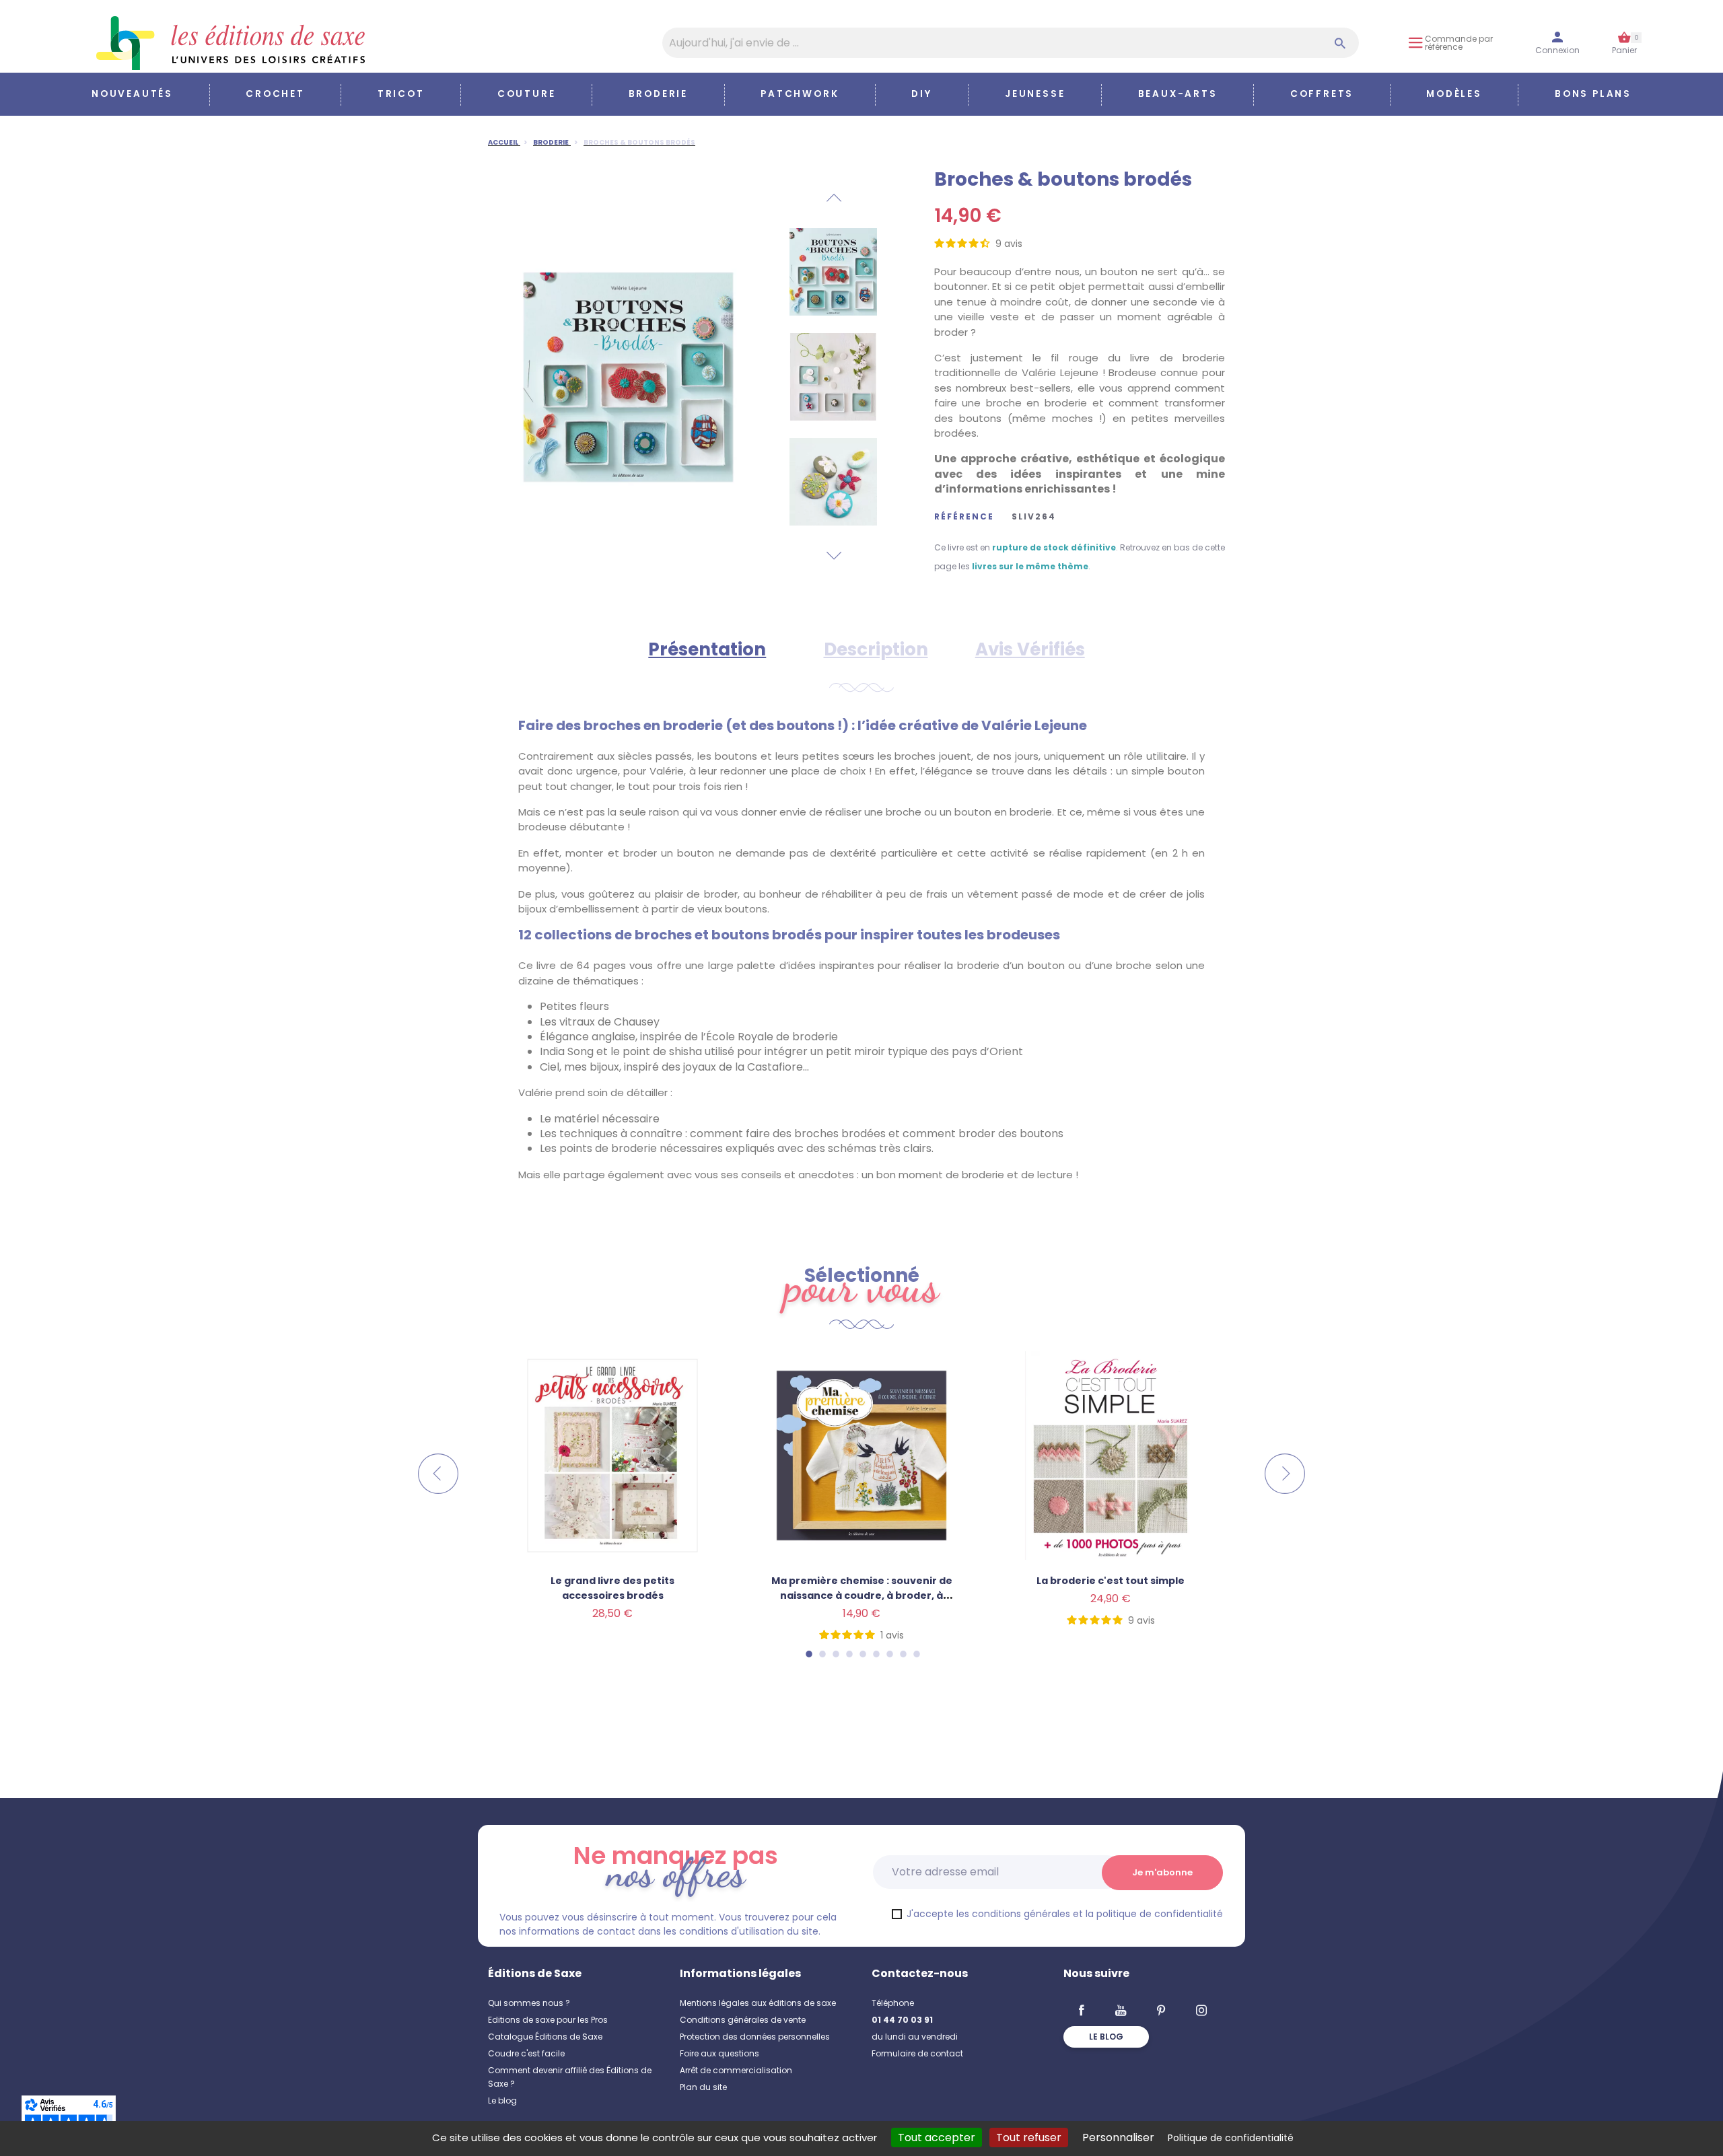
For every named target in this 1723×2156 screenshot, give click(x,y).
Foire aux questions (719, 2053)
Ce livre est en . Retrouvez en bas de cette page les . (1080, 557)
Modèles (1454, 94)
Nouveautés (132, 94)
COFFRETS (1322, 94)
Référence (964, 517)
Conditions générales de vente (743, 2020)
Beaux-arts (1178, 94)
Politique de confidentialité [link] (1231, 2138)
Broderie (658, 94)
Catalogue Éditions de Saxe (545, 2037)
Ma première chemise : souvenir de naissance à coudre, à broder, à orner (862, 1595)
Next (833, 556)
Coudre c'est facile (526, 2053)
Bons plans (1593, 94)
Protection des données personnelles (755, 2037)
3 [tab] (835, 1654)
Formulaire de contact (917, 2053)
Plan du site (703, 2087)
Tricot (401, 94)
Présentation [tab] (707, 649)
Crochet (275, 94)
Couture (527, 94)
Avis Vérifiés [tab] (1030, 649)
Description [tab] (876, 649)
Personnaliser (1118, 2137)
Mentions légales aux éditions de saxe (758, 2003)
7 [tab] (889, 1654)
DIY (921, 94)
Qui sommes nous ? (529, 2003)
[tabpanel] (861, 1521)
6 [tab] (876, 1654)
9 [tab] (916, 1654)
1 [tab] (808, 1654)
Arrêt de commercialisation (736, 2070)
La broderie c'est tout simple (1111, 1581)
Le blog (502, 2100)
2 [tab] (822, 1654)
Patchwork (800, 94)
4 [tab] (849, 1654)
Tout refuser (1029, 2137)
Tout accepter (937, 2137)
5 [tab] (862, 1654)
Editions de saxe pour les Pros (548, 2020)
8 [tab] (903, 1654)
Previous (833, 198)
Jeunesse (1035, 94)
